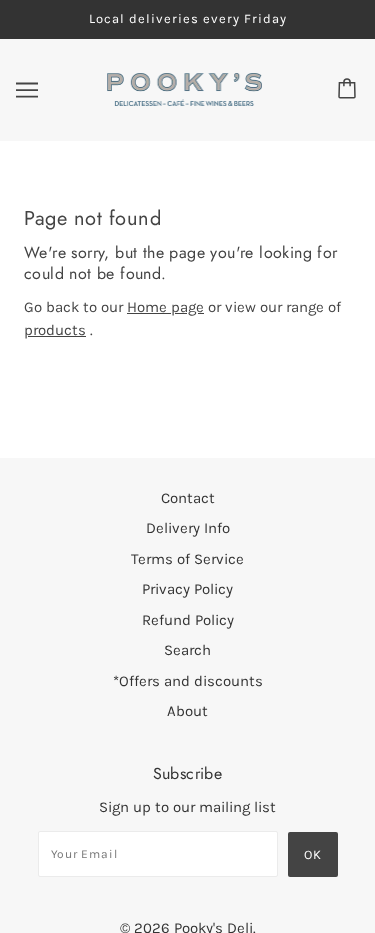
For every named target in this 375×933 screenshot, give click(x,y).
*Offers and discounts (188, 681)
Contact (188, 498)
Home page (165, 307)
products (55, 330)
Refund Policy (188, 620)
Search (187, 650)
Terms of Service (187, 559)
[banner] (185, 88)
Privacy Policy (187, 589)
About (187, 711)
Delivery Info (188, 528)
